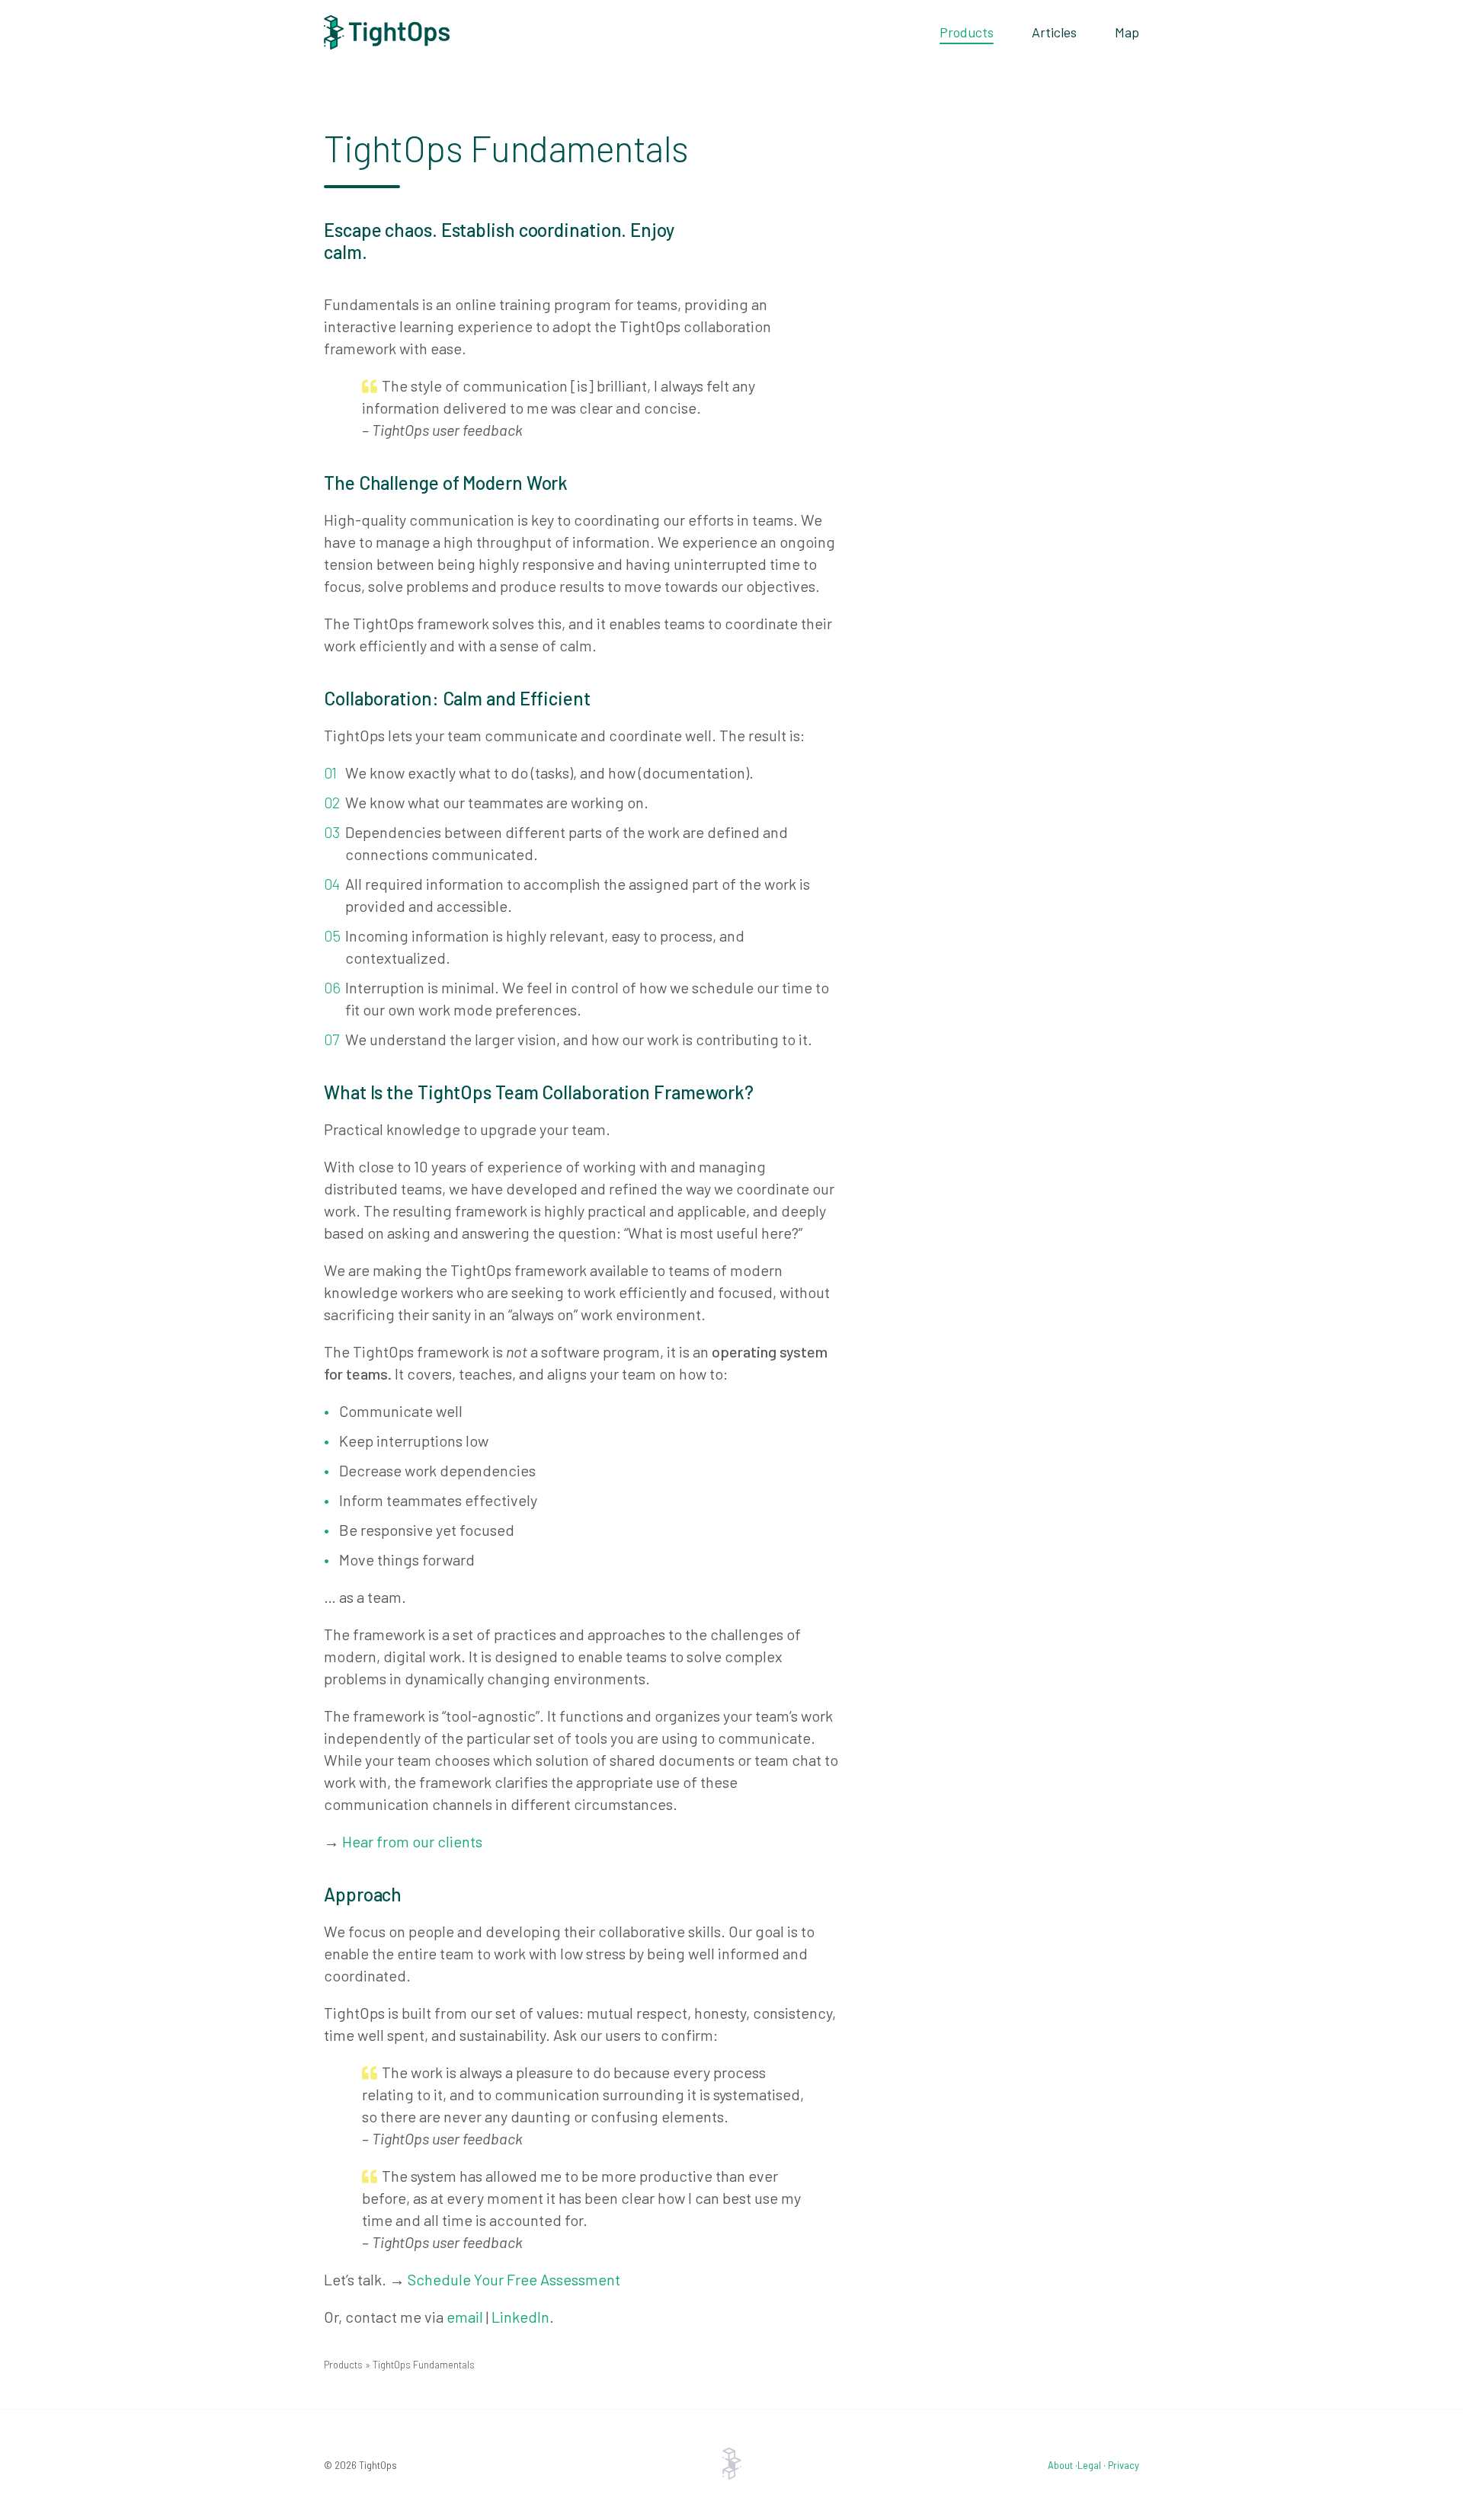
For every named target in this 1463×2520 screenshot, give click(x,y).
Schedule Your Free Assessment (514, 2279)
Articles (1054, 32)
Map (1127, 32)
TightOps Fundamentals (424, 2365)
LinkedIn (520, 2317)
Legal (1089, 2465)
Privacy (1124, 2465)
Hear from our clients (412, 1841)
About (1060, 2465)
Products (967, 32)
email (465, 2317)
